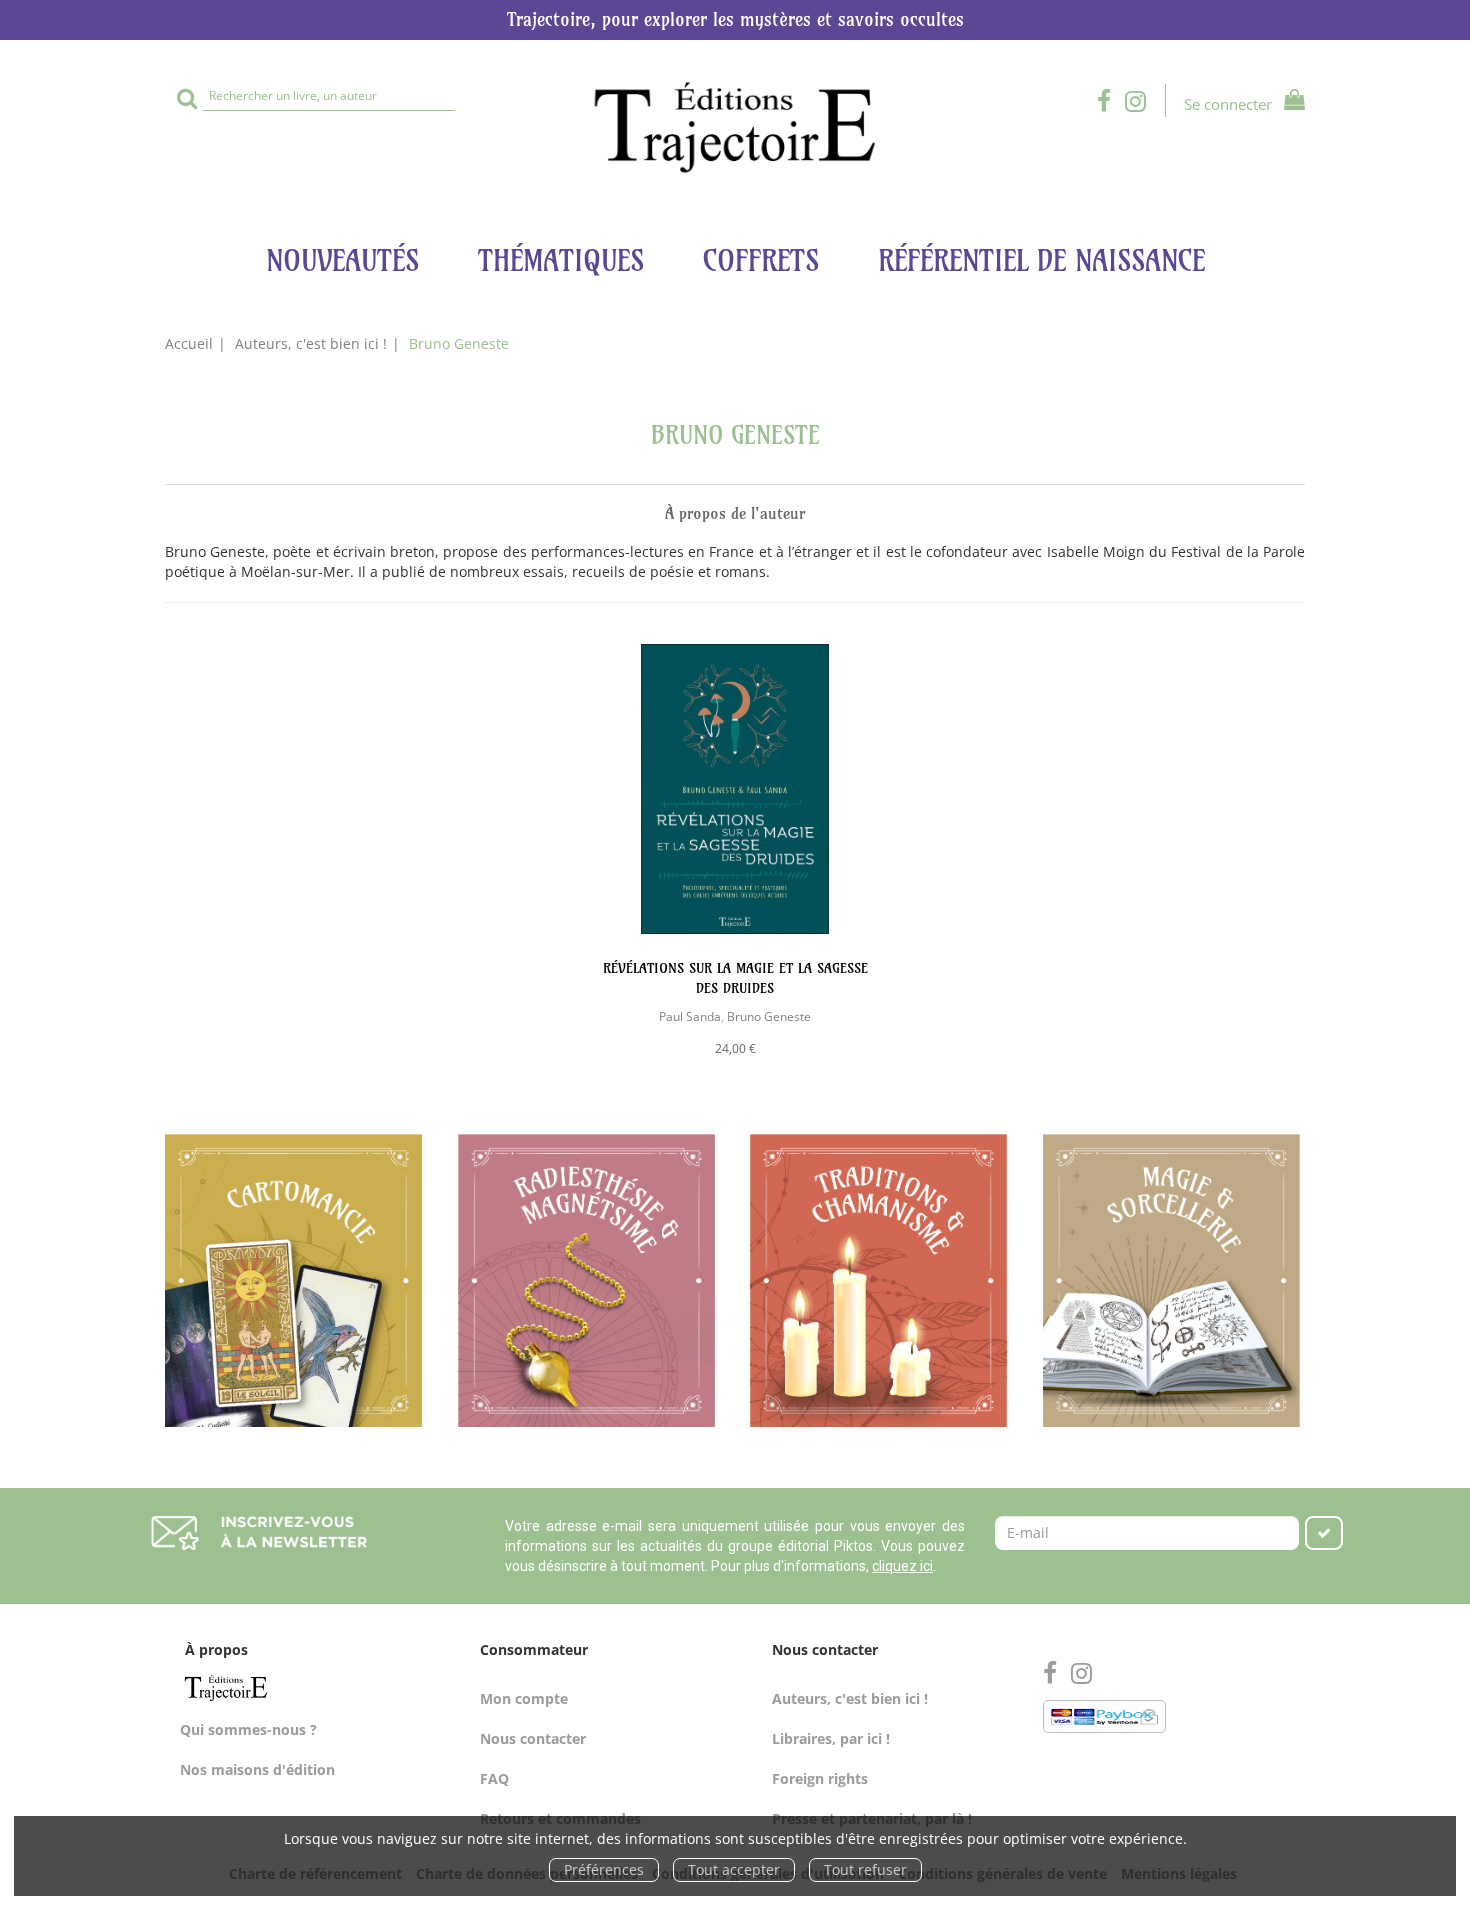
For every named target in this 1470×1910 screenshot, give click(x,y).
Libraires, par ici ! (831, 1738)
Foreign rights (820, 1778)
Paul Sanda (690, 1016)
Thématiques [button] (561, 260)
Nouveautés (342, 260)
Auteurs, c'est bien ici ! (311, 343)
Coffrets (761, 260)
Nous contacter (533, 1738)
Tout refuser (865, 1869)
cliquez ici (902, 1566)
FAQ (494, 1778)
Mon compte (524, 1698)
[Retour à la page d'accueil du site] (735, 127)
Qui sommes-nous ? (248, 1729)
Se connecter (1228, 104)
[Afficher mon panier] (1290, 102)
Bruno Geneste (769, 1016)
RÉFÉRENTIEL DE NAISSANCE (1041, 260)
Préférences (604, 1869)
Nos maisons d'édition (257, 1769)
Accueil (189, 343)
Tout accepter (734, 1869)
